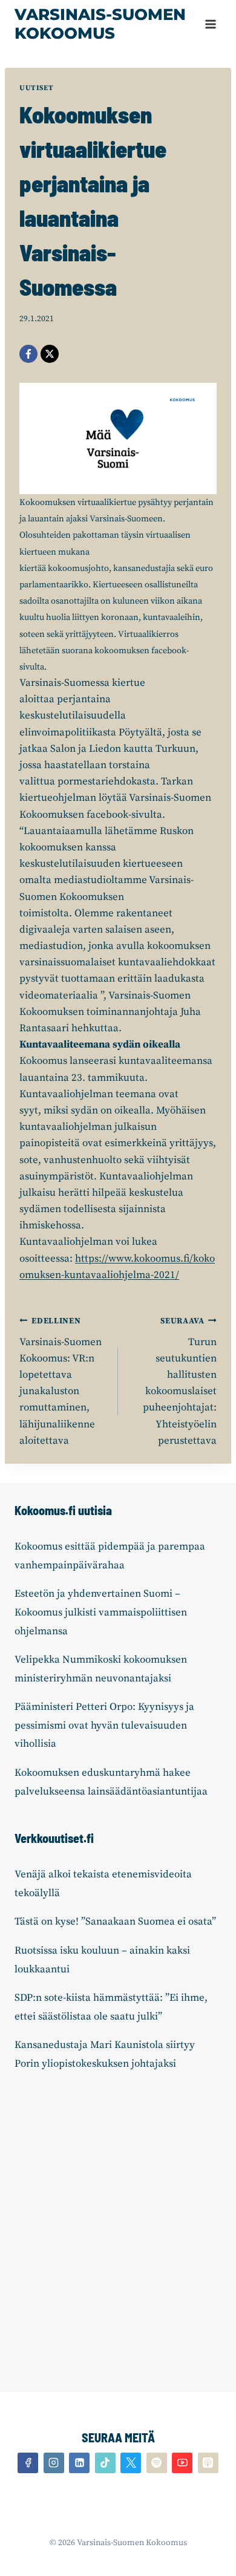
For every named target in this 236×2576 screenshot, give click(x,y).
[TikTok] (105, 2463)
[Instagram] (54, 2463)
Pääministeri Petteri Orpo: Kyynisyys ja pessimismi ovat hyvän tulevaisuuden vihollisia (104, 1725)
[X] (50, 354)
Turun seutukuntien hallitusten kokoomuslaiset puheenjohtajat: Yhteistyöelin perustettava (180, 1382)
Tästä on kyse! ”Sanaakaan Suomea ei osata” (115, 1922)
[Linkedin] (79, 2463)
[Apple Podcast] (208, 2463)
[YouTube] (182, 2463)
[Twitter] (131, 2463)
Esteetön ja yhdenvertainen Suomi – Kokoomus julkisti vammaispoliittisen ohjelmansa (101, 1612)
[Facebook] (28, 354)
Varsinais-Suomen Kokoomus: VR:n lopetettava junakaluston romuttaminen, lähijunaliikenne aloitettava (61, 1382)
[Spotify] (157, 2463)
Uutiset (36, 88)
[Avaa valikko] (210, 24)
